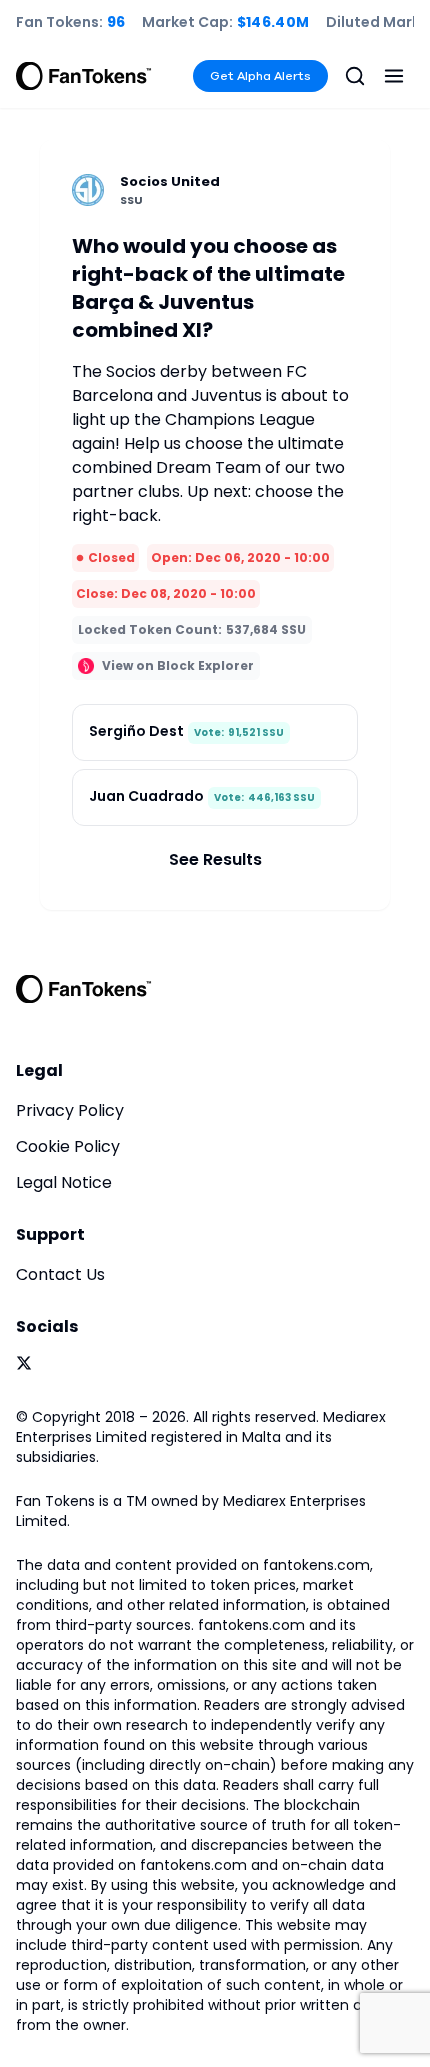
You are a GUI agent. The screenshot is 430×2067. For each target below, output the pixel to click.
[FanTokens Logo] (84, 989)
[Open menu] (394, 76)
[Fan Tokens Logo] (84, 76)
